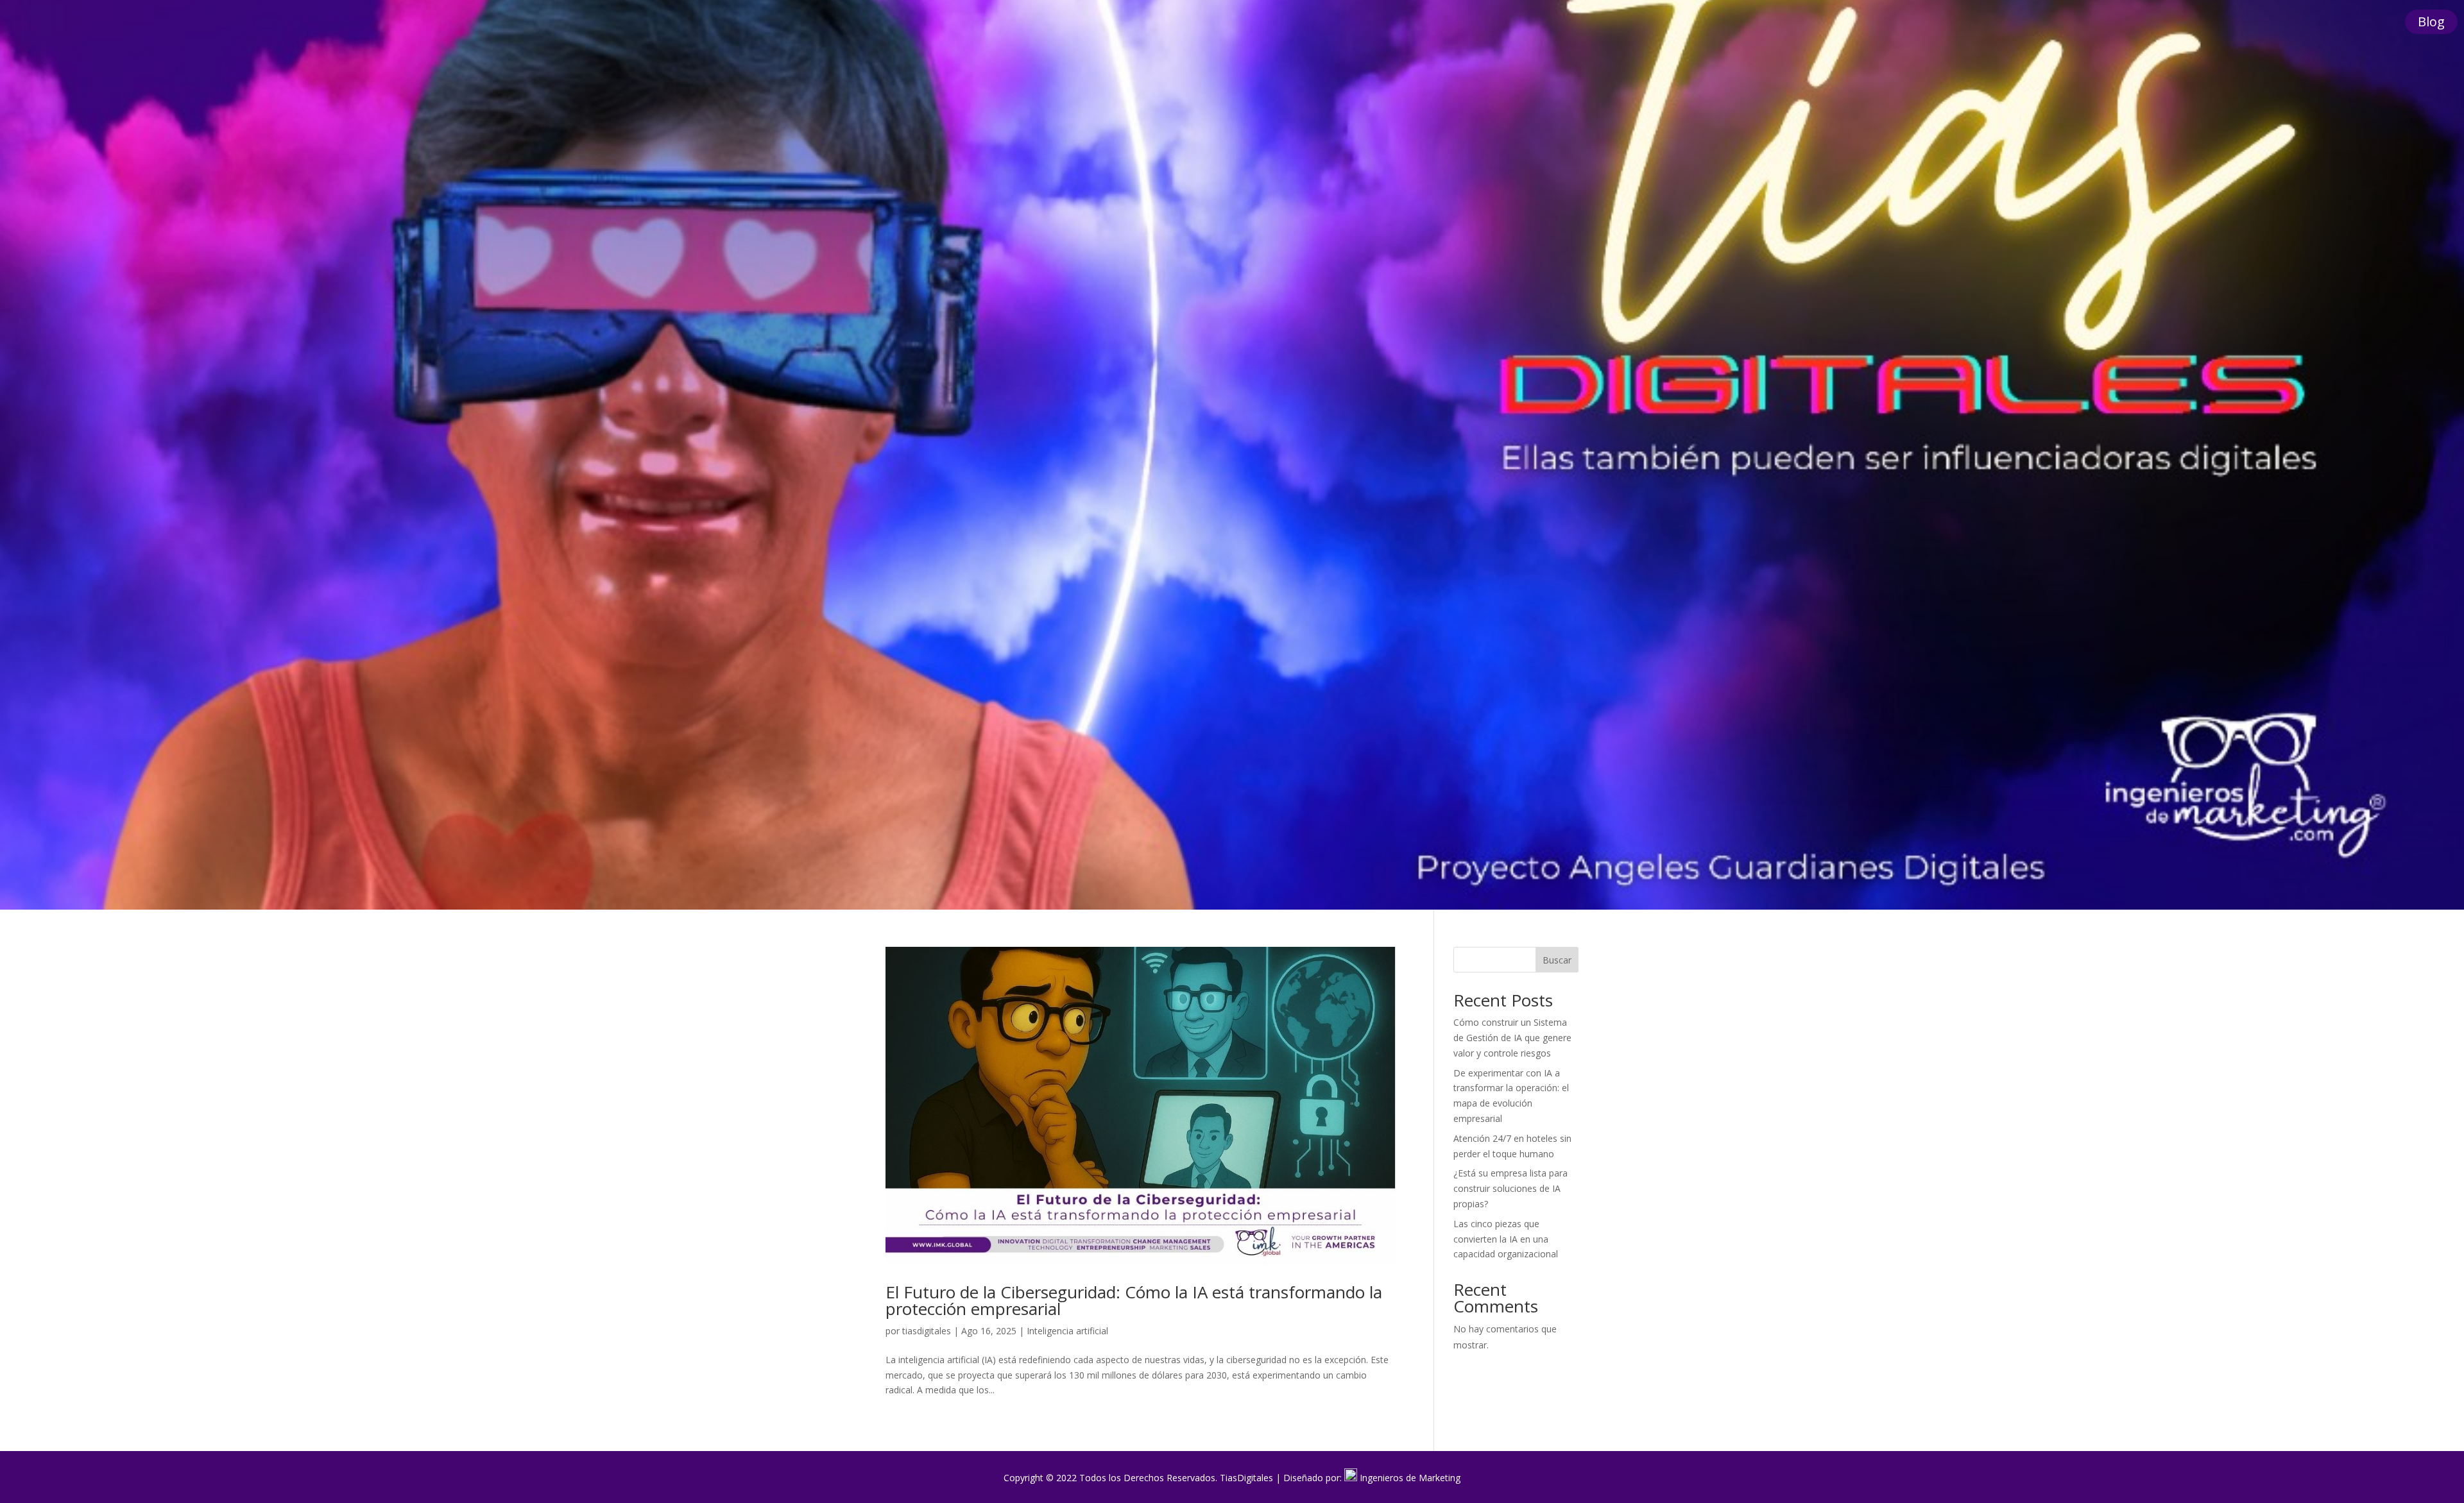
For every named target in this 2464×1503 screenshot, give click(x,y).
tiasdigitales (927, 1331)
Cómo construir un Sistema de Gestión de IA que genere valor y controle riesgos (1512, 1038)
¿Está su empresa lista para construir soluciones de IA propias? (1510, 1188)
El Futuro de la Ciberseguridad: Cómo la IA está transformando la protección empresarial (1134, 1300)
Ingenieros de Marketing (1410, 1478)
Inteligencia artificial (1067, 1331)
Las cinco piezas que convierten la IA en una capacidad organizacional (1506, 1239)
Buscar (1557, 960)
